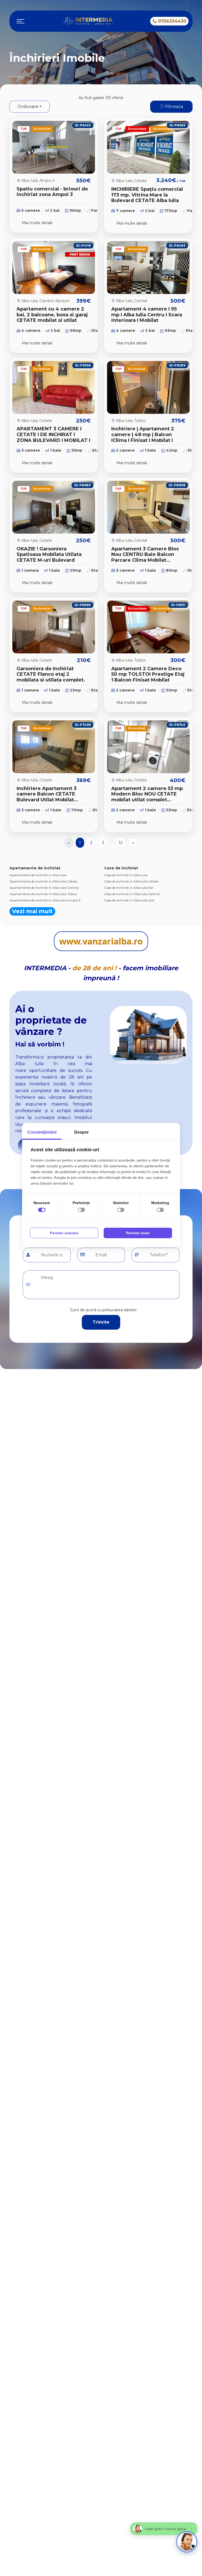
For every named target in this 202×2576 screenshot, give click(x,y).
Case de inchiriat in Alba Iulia (126, 875)
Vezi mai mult (32, 911)
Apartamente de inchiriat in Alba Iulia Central (44, 888)
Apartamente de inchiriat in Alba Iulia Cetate (43, 881)
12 (121, 843)
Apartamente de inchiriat (35, 868)
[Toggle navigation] (21, 21)
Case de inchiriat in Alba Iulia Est (129, 888)
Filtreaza (173, 107)
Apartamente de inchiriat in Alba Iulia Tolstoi (43, 894)
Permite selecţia (64, 1233)
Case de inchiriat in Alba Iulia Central (132, 894)
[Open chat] (187, 2542)
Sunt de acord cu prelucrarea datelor (103, 1310)
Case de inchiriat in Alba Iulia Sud (129, 900)
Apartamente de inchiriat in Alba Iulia (38, 875)
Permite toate (138, 1233)
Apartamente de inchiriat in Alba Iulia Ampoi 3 (45, 900)
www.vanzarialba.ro (101, 941)
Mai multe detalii (37, 223)
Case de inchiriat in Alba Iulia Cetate (131, 881)
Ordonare (28, 107)
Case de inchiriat (121, 868)
